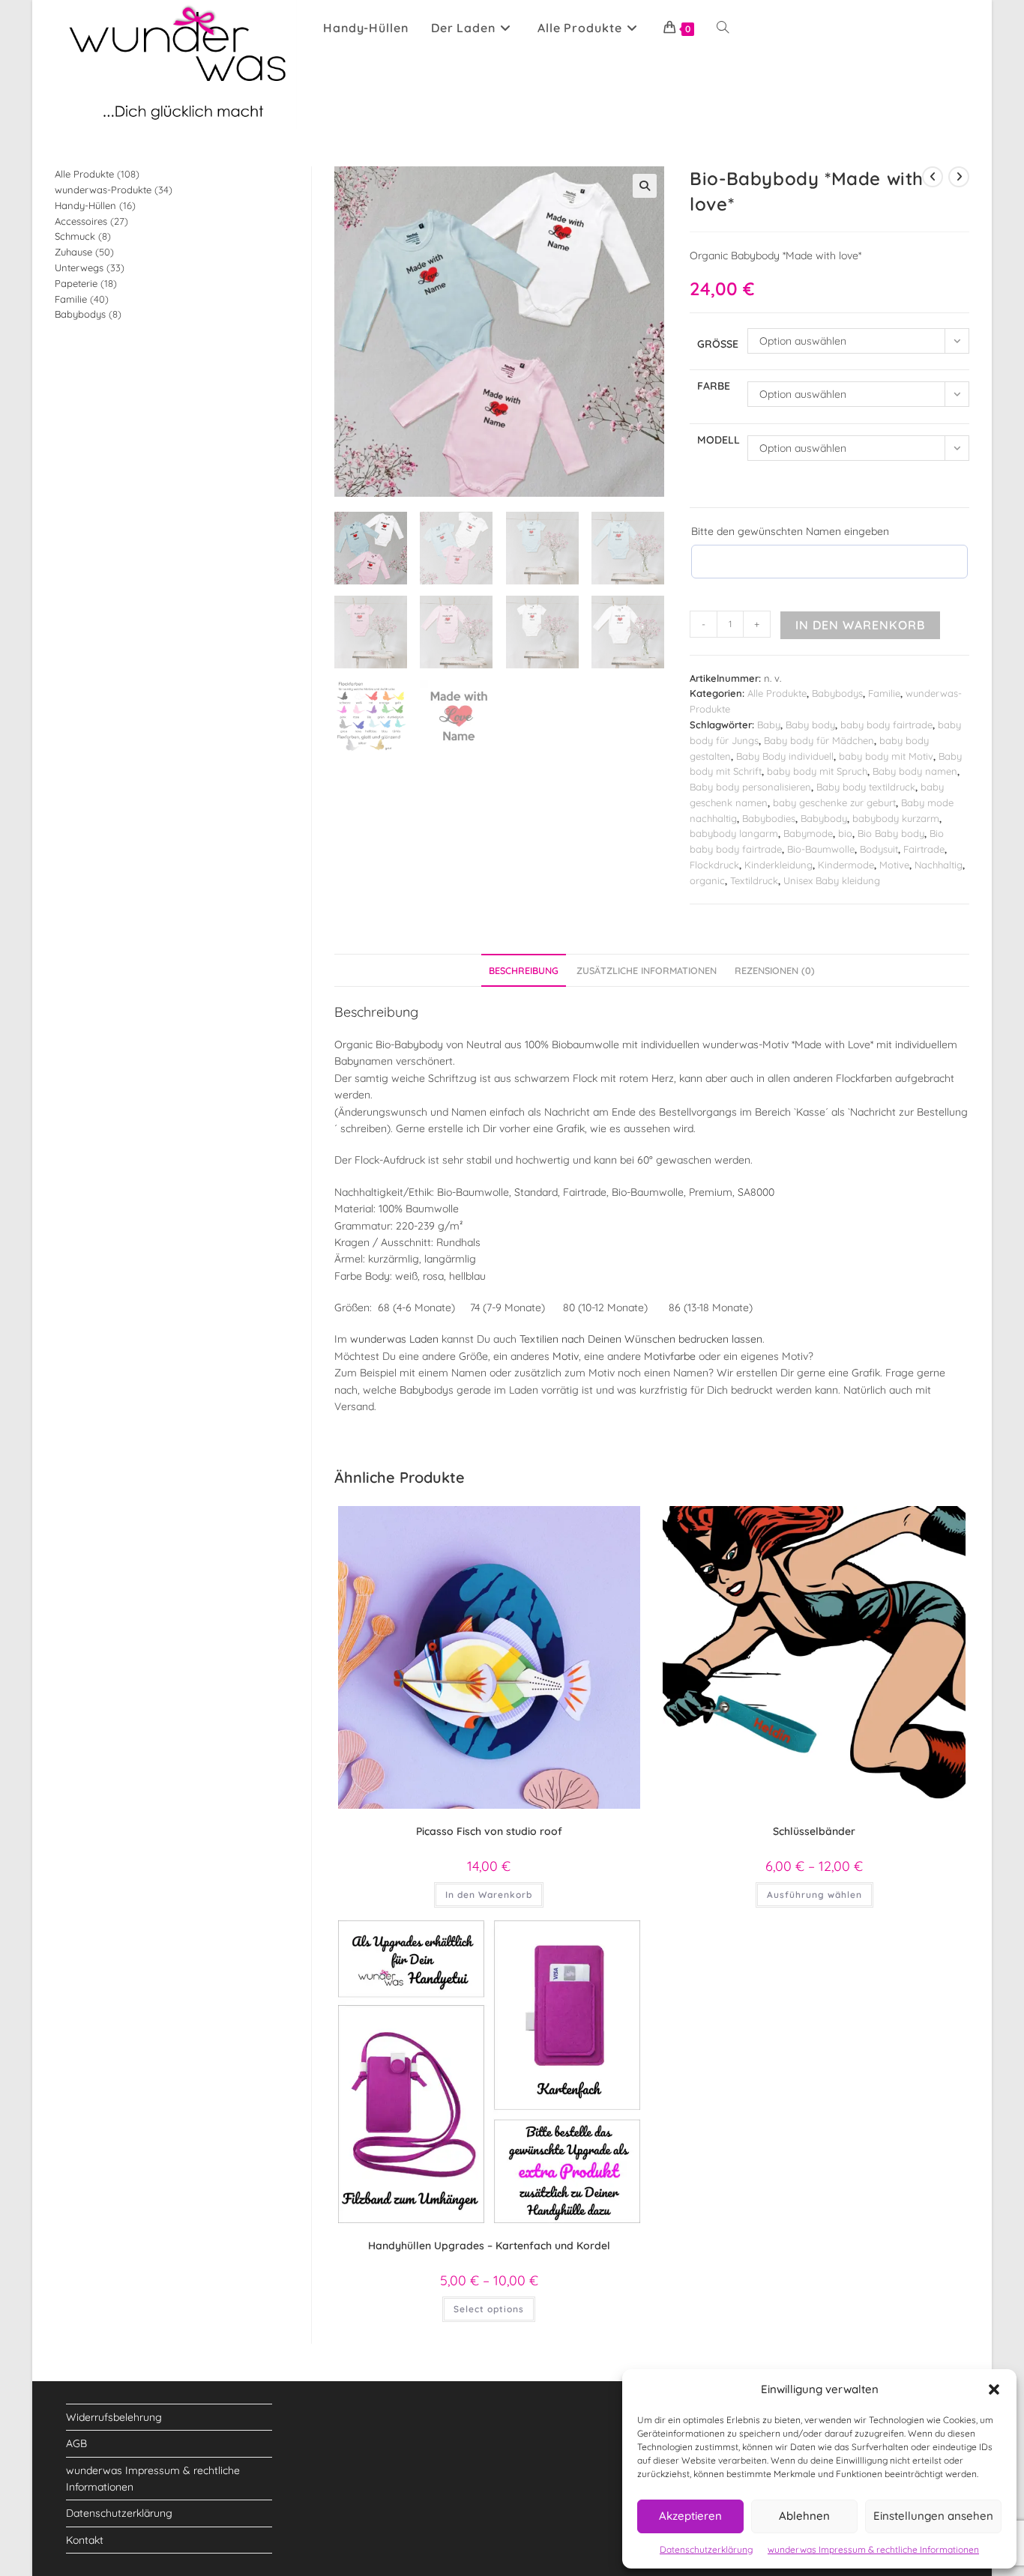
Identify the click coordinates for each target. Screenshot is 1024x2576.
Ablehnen (804, 2516)
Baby (769, 725)
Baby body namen (915, 771)
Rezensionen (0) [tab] (775, 970)
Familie (884, 693)
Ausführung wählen (814, 1895)
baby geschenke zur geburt (834, 802)
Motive (894, 865)
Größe (718, 344)
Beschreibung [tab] (524, 970)
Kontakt (85, 2540)
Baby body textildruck (866, 787)
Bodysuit (879, 849)
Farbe (714, 386)
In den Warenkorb (860, 625)
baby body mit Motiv (886, 756)
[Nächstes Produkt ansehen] (959, 177)
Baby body (810, 725)
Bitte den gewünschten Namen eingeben (790, 531)
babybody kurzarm (896, 818)
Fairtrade (924, 849)
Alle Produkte (777, 693)
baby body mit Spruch (817, 771)
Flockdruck (714, 865)
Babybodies (769, 818)
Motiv (566, 1356)
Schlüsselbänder (814, 1831)
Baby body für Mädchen (819, 740)
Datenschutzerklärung (706, 2549)
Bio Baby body (891, 833)
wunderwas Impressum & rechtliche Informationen (873, 2549)
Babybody (824, 818)
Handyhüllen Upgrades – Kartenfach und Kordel (489, 2246)
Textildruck (754, 880)
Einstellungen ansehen (933, 2516)
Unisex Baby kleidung (832, 880)
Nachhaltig (939, 865)
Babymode (808, 833)
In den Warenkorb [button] (489, 1895)
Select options (489, 2309)
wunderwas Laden (394, 1339)
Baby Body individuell (785, 756)
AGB (76, 2443)
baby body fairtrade (886, 725)
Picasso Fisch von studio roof (489, 1831)
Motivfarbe (670, 1356)
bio (845, 833)
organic (707, 880)
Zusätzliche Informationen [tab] (647, 970)
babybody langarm (734, 833)
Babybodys (837, 693)
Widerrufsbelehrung (114, 2417)
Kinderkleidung (778, 865)
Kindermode (846, 865)
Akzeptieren (690, 2516)
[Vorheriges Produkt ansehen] (933, 177)
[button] (994, 2389)
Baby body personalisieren (750, 787)
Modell (719, 440)
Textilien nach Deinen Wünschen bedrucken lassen (639, 1339)
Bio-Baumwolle (821, 849)
